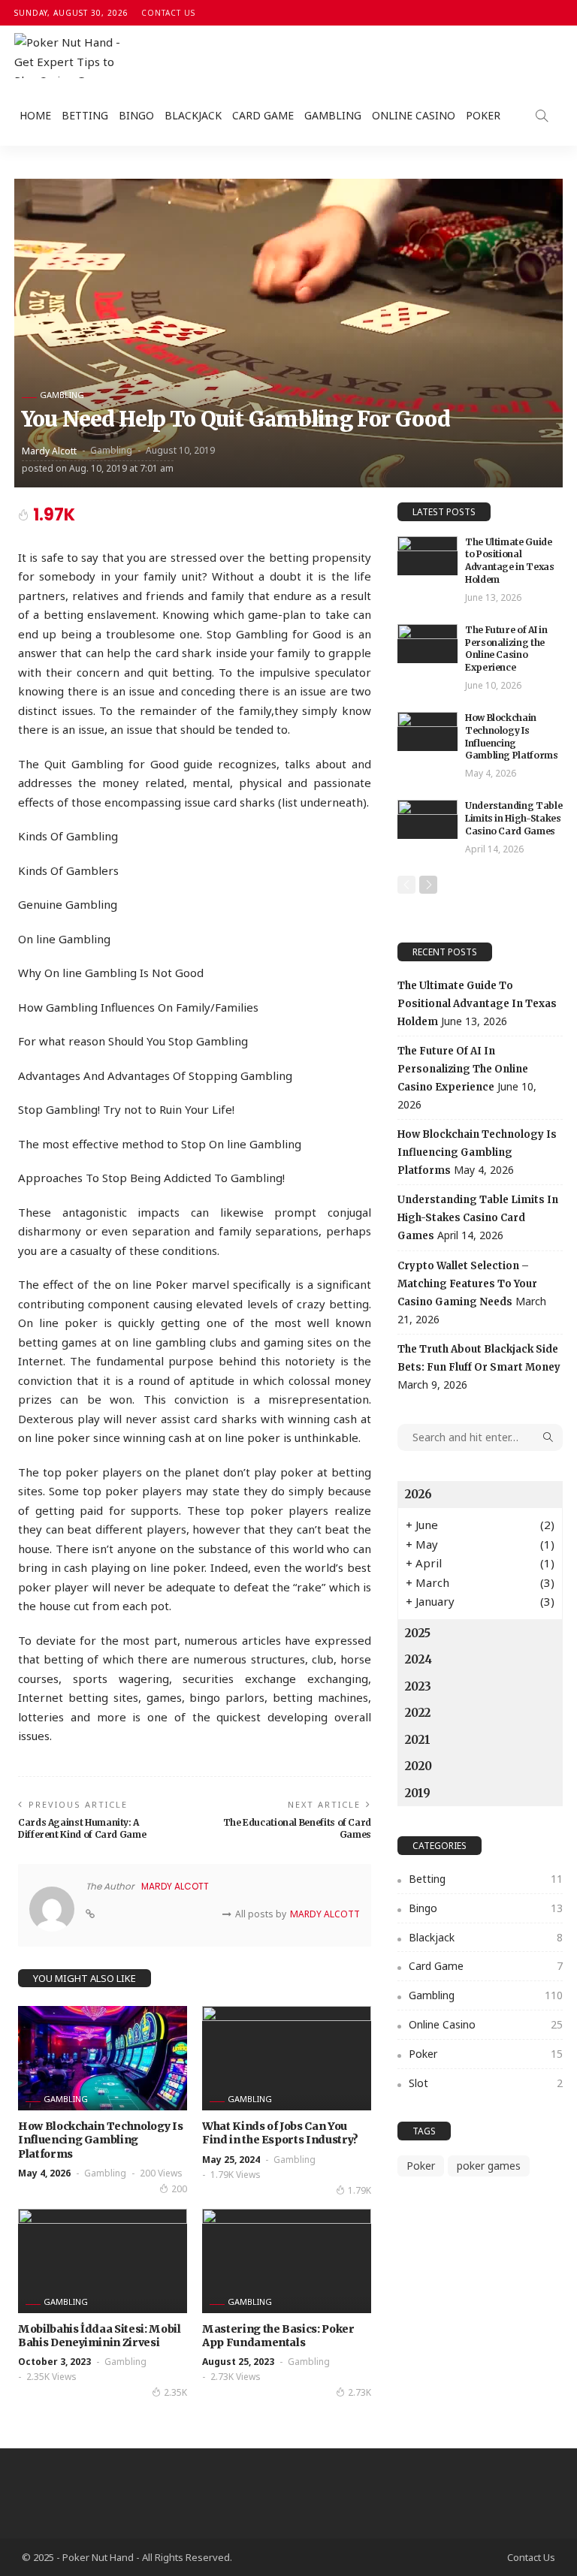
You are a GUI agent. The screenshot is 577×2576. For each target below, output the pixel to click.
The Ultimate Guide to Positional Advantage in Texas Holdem (510, 561)
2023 (418, 1686)
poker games (489, 2166)
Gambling (333, 115)
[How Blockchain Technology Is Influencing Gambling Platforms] (103, 2058)
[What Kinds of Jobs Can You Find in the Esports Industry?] (287, 2058)
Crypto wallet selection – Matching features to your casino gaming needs (467, 1284)
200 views (161, 2173)
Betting (85, 115)
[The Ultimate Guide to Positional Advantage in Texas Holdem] (427, 556)
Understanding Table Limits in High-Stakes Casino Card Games (514, 818)
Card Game (263, 115)
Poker (483, 115)
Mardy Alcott (49, 451)
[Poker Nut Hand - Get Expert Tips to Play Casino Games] (71, 56)
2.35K (175, 2392)
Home (35, 115)
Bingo (136, 115)
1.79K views (236, 2175)
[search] (542, 116)
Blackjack (193, 115)
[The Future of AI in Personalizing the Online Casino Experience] (427, 644)
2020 (418, 1766)
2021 (418, 1740)
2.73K (359, 2392)
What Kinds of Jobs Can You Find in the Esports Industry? (280, 2133)
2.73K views (236, 2377)
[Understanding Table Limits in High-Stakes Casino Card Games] (427, 819)
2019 (418, 1793)
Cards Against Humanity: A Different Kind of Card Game (82, 1829)
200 (179, 2189)
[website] (90, 1914)
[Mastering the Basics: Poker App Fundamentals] (287, 2261)
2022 (418, 1713)
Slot (486, 2083)
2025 (418, 1633)
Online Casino (414, 115)
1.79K (359, 2190)
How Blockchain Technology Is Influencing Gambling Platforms (100, 2140)
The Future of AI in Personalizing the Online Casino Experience (506, 649)
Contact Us (168, 13)
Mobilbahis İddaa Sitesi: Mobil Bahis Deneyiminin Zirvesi (100, 2336)
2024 (418, 1659)
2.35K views (51, 2377)
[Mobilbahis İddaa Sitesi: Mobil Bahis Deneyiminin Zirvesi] (103, 2261)
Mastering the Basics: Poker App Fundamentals (278, 2336)
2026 (418, 1494)
